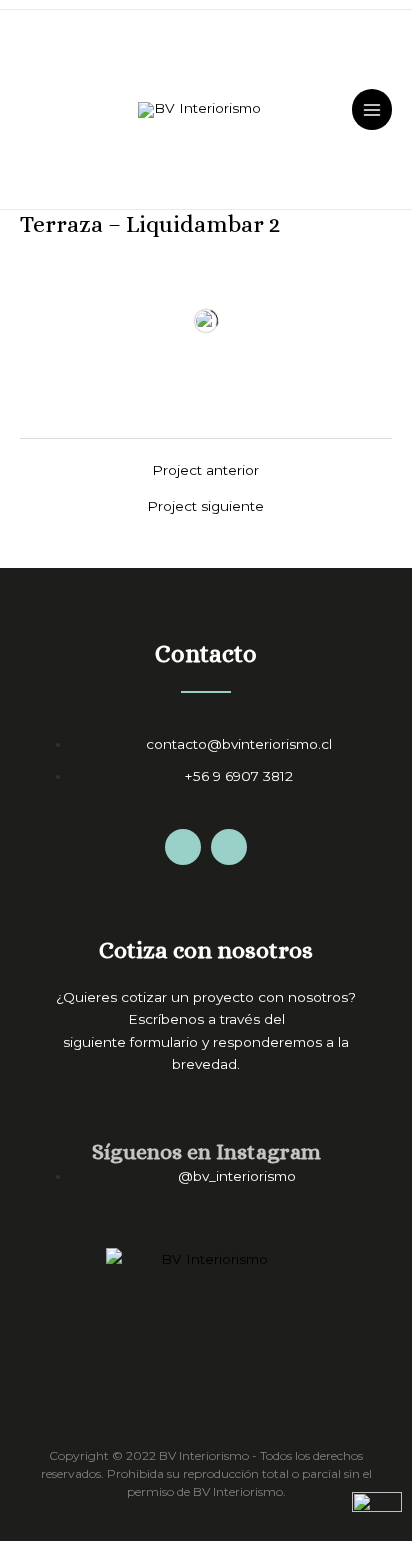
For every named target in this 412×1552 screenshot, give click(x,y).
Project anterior (205, 471)
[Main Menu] (372, 109)
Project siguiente (205, 507)
